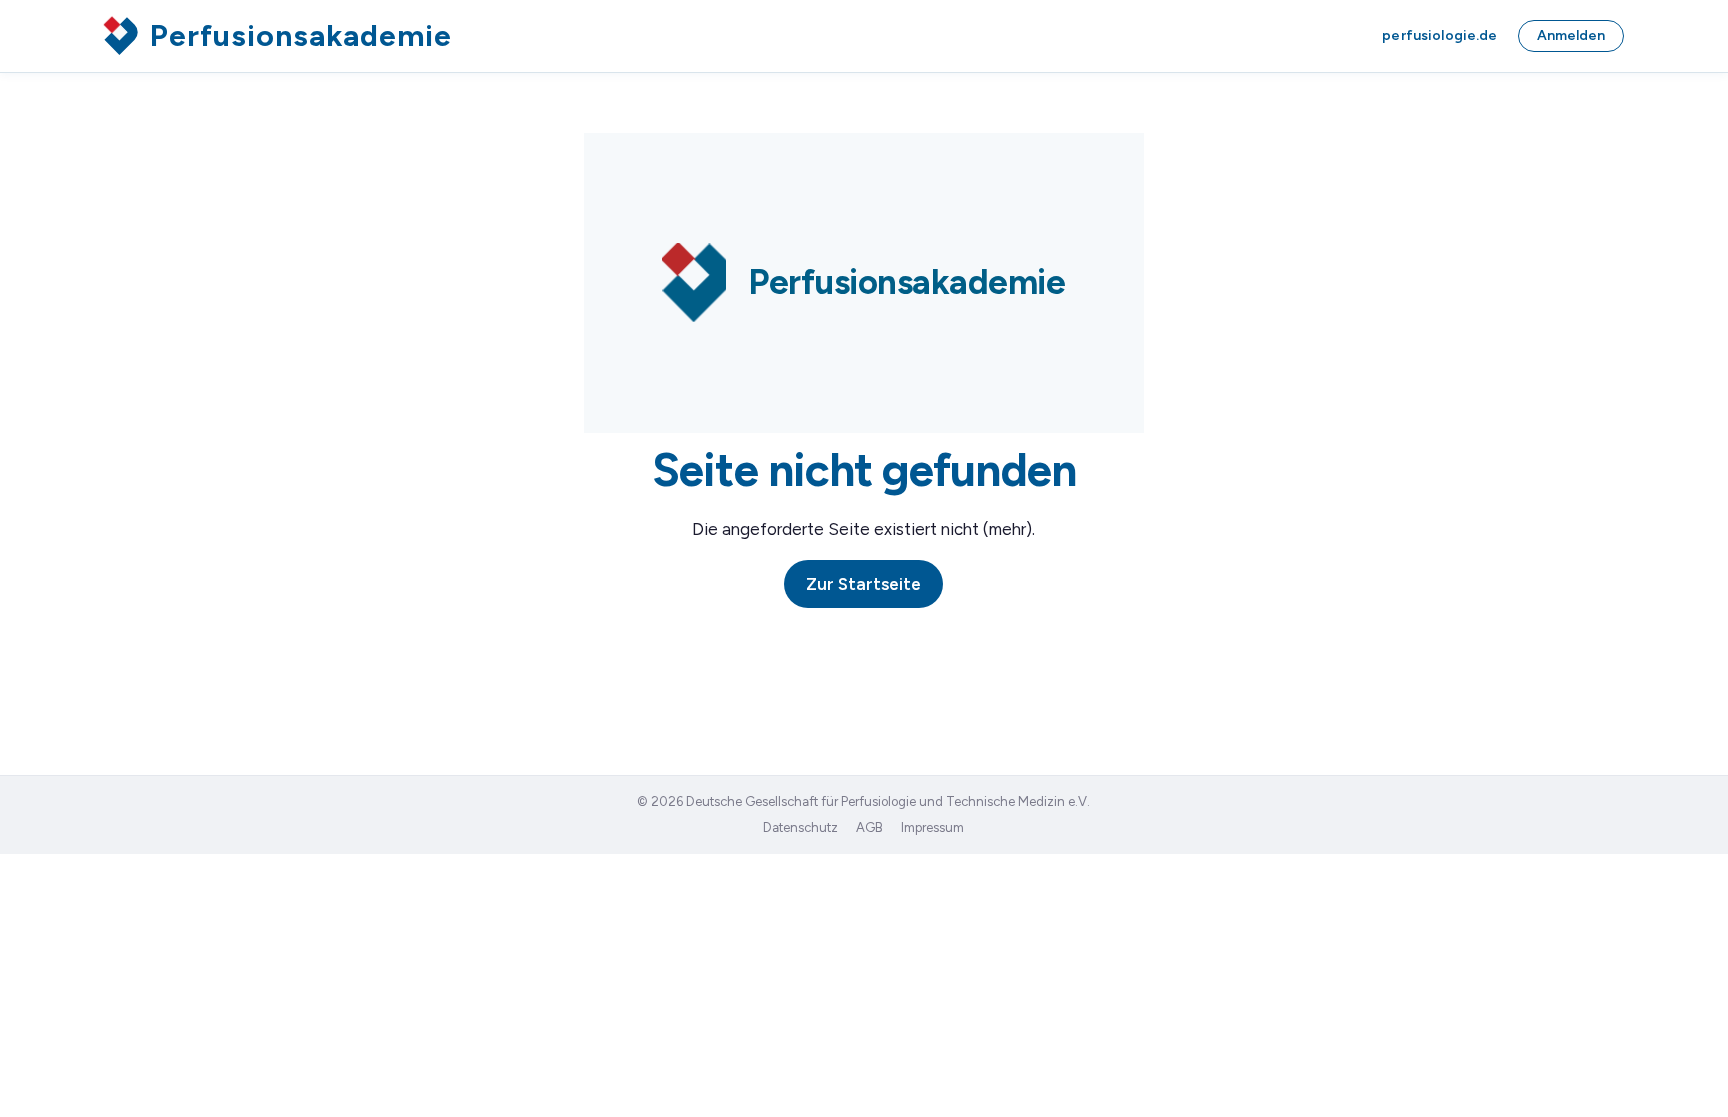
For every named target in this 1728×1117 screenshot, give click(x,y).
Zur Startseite (863, 584)
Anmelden (1571, 35)
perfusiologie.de (1439, 35)
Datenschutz (800, 827)
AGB (869, 827)
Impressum (932, 827)
